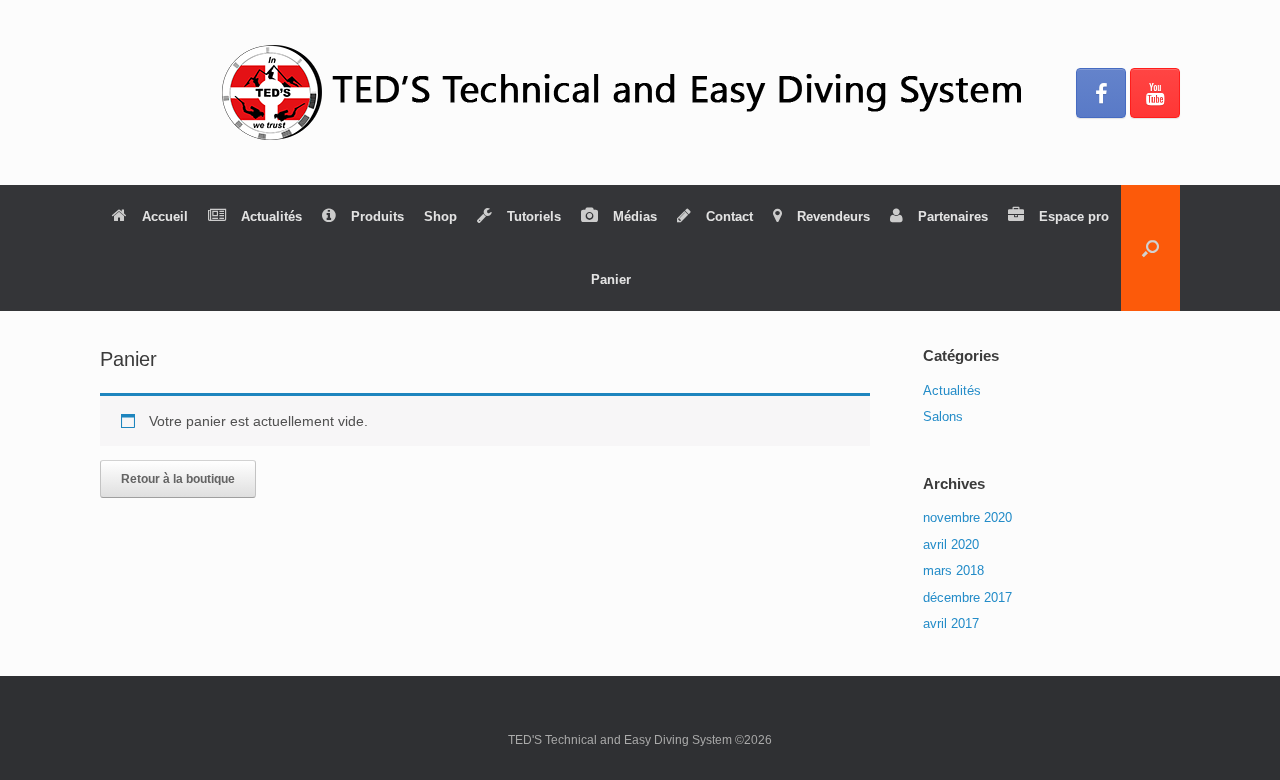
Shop (440, 216)
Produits (377, 216)
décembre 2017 (967, 597)
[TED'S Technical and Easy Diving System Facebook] (1101, 93)
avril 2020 (951, 544)
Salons (943, 416)
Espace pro (1074, 216)
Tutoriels (534, 216)
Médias (635, 216)
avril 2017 (951, 623)
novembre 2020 (967, 517)
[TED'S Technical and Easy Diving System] (640, 92)
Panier (611, 279)
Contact (729, 216)
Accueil (165, 216)
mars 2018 (953, 570)
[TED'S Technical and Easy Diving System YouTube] (1155, 93)
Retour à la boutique (178, 479)
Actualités (271, 216)
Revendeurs (833, 216)
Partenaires (953, 216)
